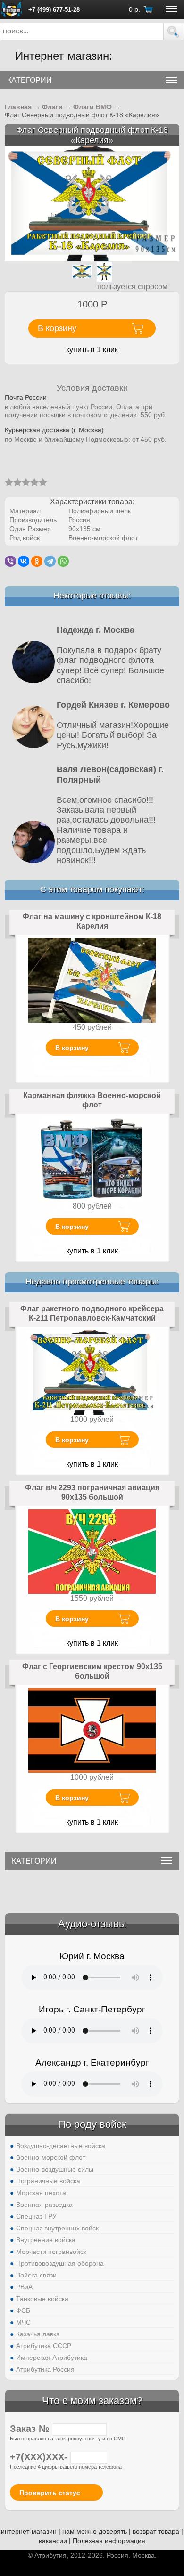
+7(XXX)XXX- (40, 2457)
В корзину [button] (57, 328)
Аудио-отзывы (92, 1924)
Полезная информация (109, 2541)
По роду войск (92, 2124)
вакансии (53, 2541)
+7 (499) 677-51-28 (54, 10)
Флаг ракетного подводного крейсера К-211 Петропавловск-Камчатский (92, 1313)
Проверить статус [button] (50, 2493)
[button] (174, 32)
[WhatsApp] (63, 561)
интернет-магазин (29, 2531)
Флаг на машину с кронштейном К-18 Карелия (92, 921)
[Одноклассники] (37, 561)
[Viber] (10, 561)
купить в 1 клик (92, 350)
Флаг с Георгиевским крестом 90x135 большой (92, 1671)
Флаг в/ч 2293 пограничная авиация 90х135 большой (92, 1492)
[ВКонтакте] (24, 561)
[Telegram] (50, 561)
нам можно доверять (95, 2531)
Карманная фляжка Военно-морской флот (92, 1100)
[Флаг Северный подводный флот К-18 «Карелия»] (92, 203)
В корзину (72, 1048)
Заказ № (31, 2429)
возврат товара (156, 2531)
